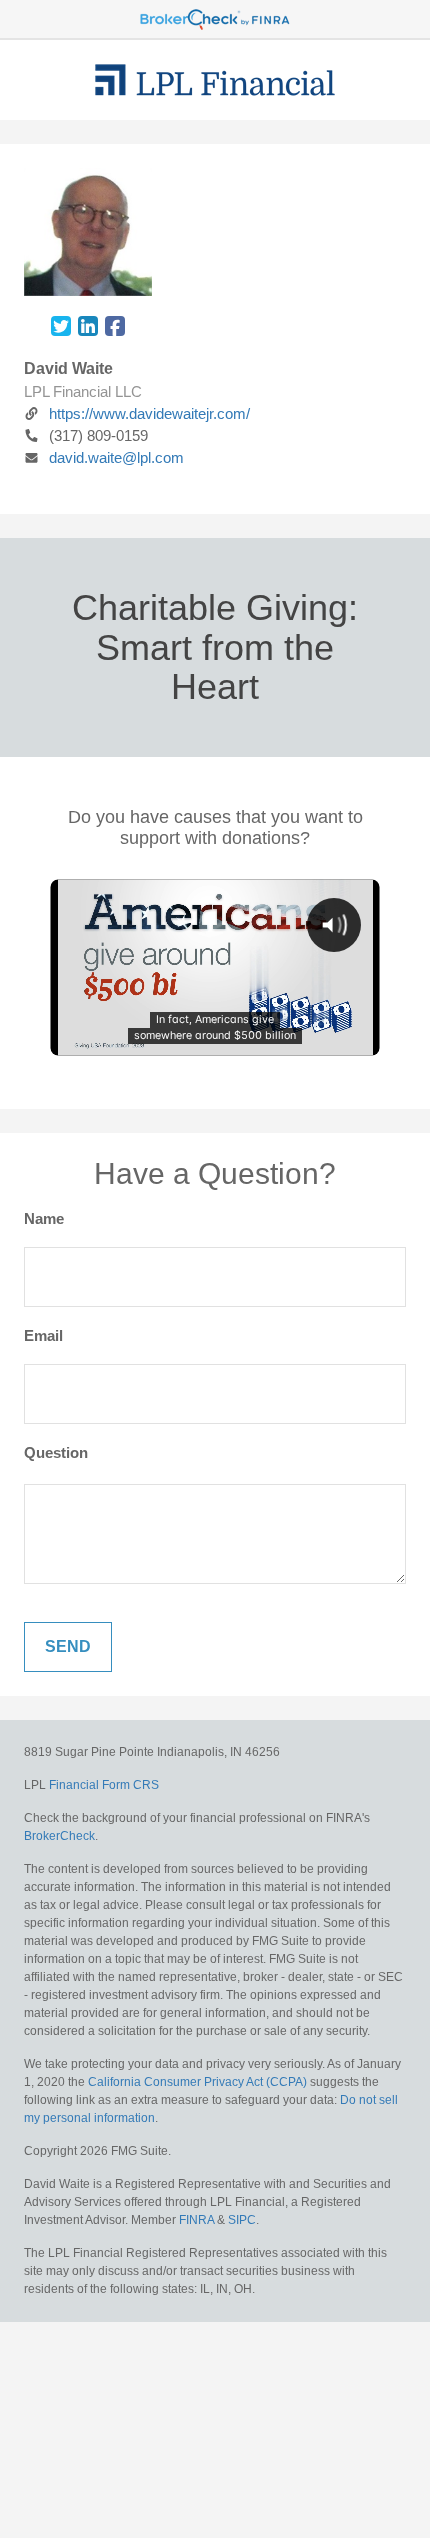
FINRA (196, 2220)
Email (43, 1335)
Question (56, 1452)
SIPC (242, 2220)
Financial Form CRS (104, 1785)
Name (44, 1218)
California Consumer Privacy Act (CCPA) (197, 2082)
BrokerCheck (59, 1836)
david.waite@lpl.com (116, 457)
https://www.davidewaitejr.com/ (149, 413)
